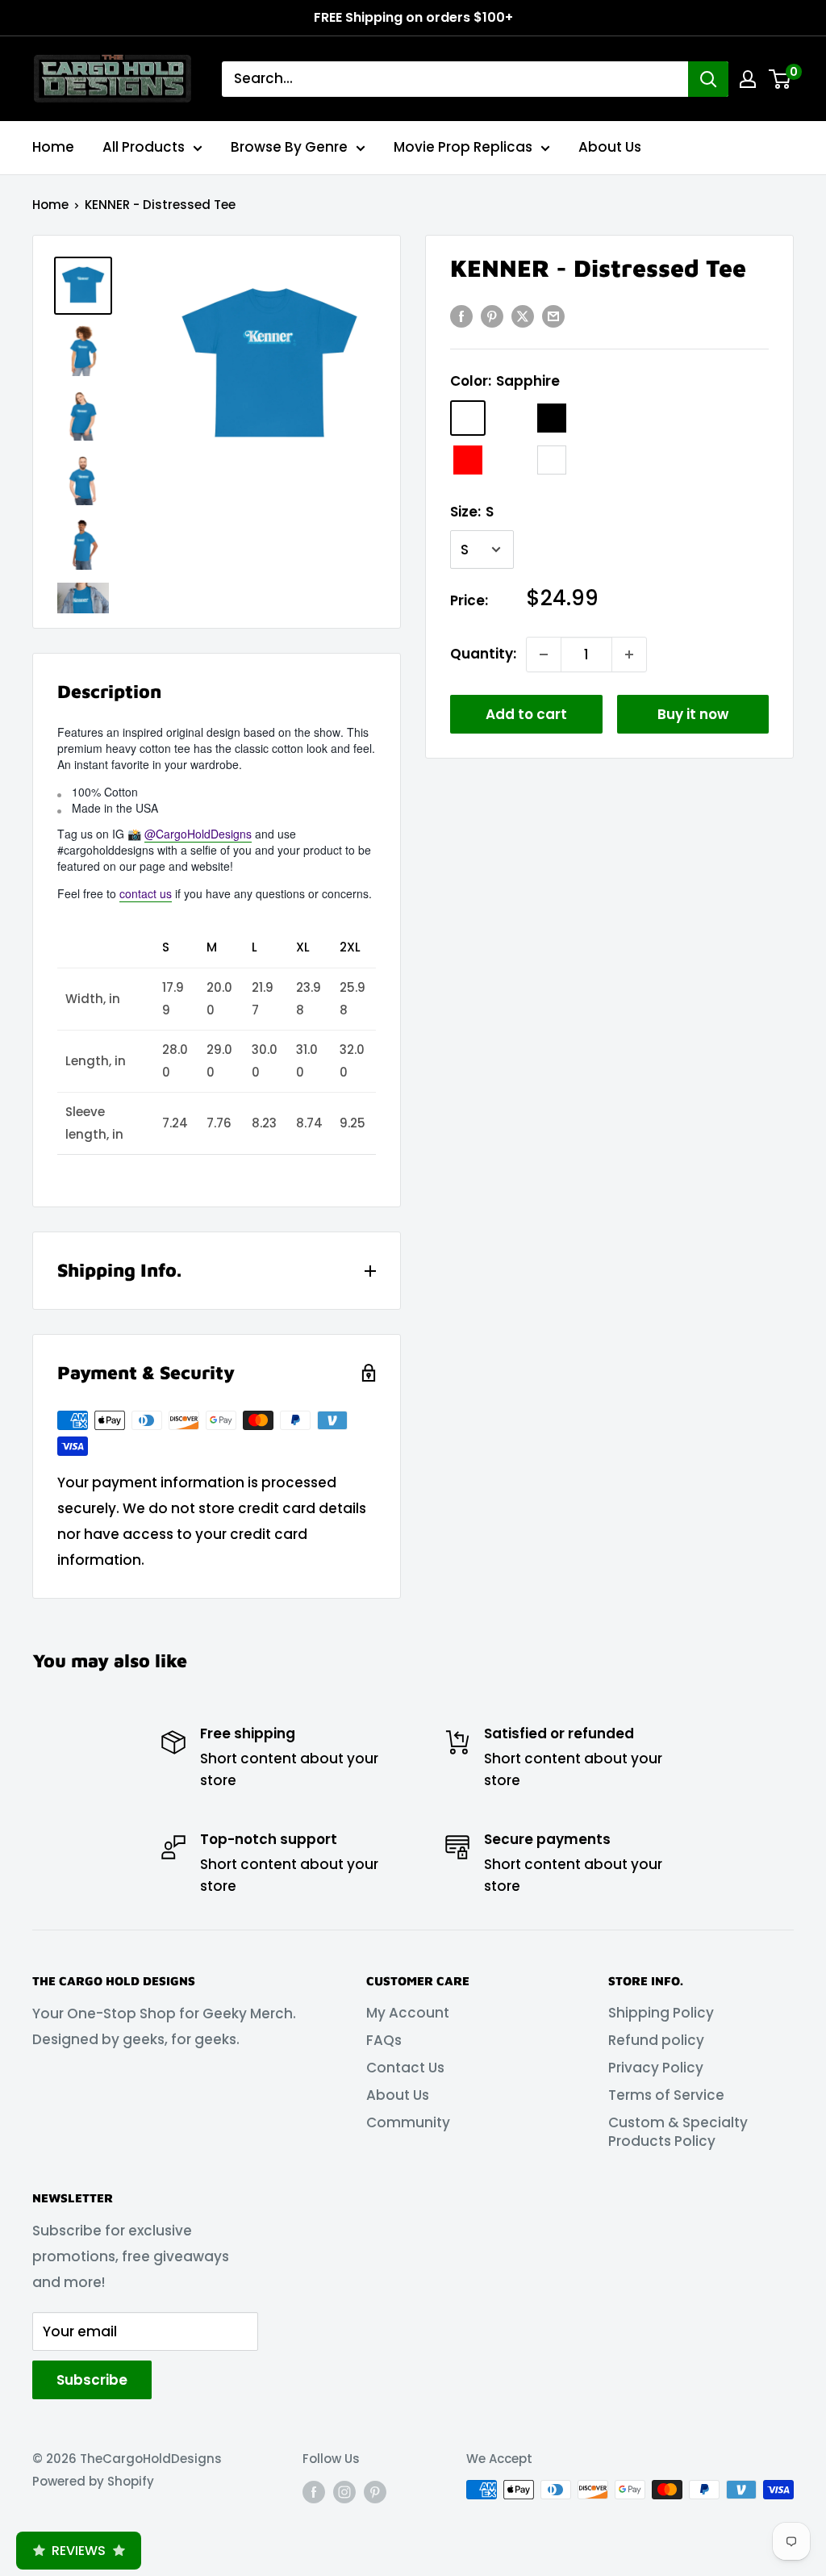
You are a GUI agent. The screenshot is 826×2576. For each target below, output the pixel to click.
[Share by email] (553, 316)
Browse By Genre (289, 147)
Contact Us (405, 2068)
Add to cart (526, 714)
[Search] (708, 79)
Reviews (79, 2551)
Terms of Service (666, 2095)
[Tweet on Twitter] (523, 316)
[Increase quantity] (629, 654)
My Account (408, 2013)
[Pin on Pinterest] (492, 316)
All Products (144, 147)
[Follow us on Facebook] (314, 2492)
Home (53, 147)
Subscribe (92, 2380)
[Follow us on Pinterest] (375, 2492)
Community (408, 2122)
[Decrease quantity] (544, 654)
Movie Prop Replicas (463, 147)
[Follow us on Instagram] (344, 2492)
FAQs (384, 2040)
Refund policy (656, 2040)
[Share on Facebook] (461, 316)
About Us (610, 147)
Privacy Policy (656, 2068)
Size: (472, 512)
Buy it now (693, 714)
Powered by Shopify (93, 2481)
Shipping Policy (661, 2013)
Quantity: (483, 654)
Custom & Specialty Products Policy (678, 2132)
